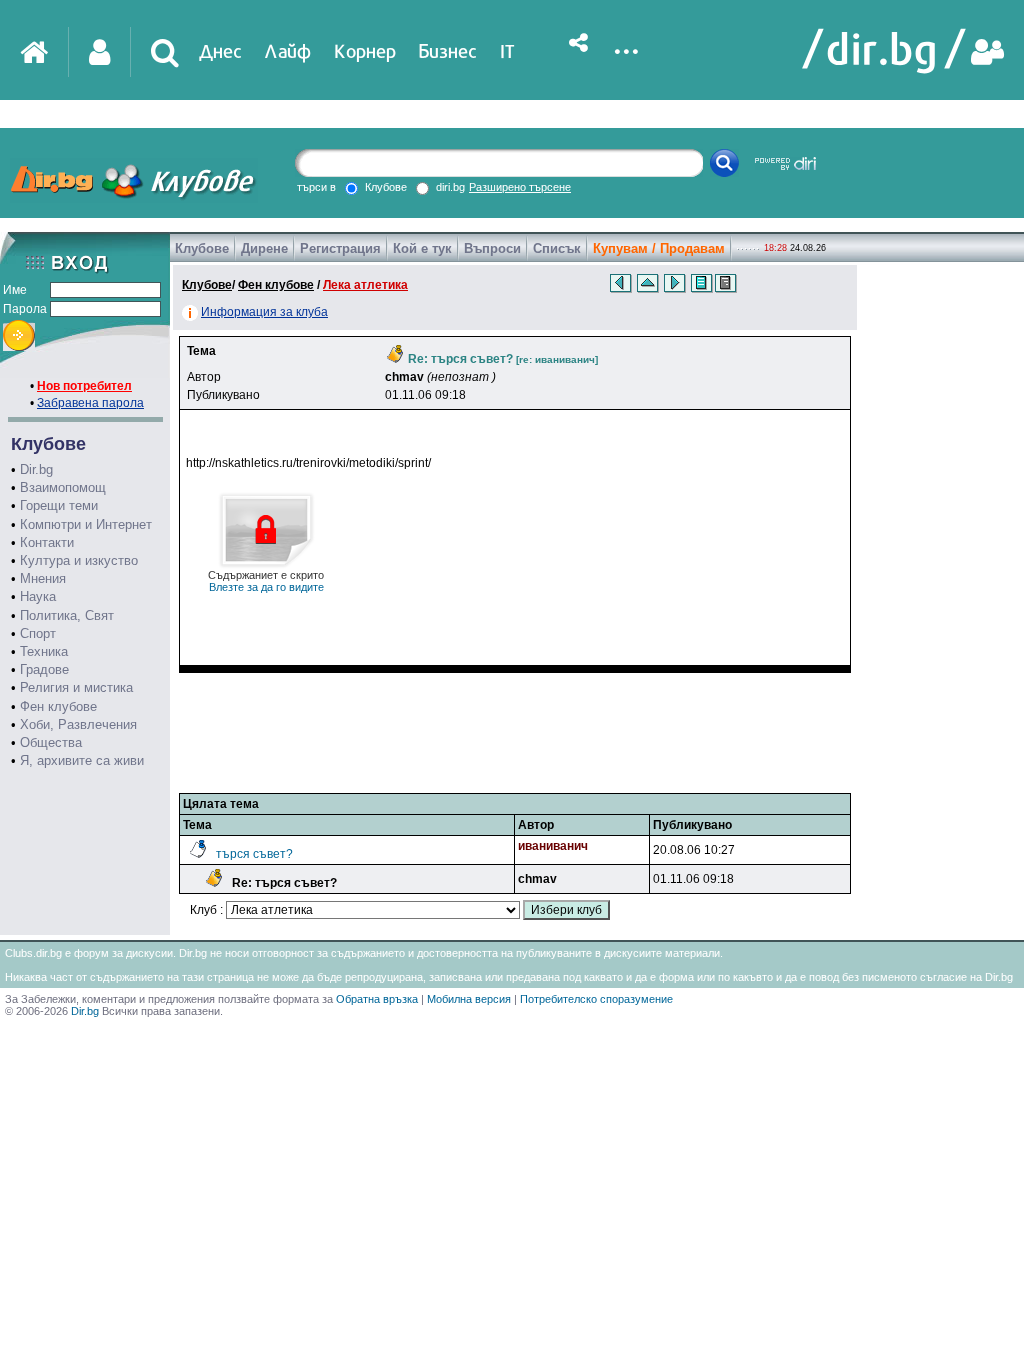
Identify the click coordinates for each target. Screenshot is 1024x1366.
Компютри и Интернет (86, 524)
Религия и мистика (76, 687)
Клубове (202, 248)
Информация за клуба (264, 312)
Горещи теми (59, 505)
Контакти (47, 542)
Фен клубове (58, 706)
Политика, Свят (67, 615)
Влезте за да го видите (266, 581)
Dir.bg (36, 469)
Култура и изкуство (79, 560)
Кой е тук (422, 248)
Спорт (38, 633)
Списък (557, 248)
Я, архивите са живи (82, 760)
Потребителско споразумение (596, 999)
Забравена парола (90, 403)
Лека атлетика (365, 285)
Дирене (264, 248)
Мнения (43, 578)
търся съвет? (254, 854)
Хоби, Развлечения (78, 724)
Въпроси (492, 248)
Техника (44, 651)
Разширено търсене (520, 187)
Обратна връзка (377, 999)
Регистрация (340, 248)
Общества (51, 742)
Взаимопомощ (63, 487)
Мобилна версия (469, 999)
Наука (38, 596)
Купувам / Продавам (659, 248)
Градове (44, 669)
